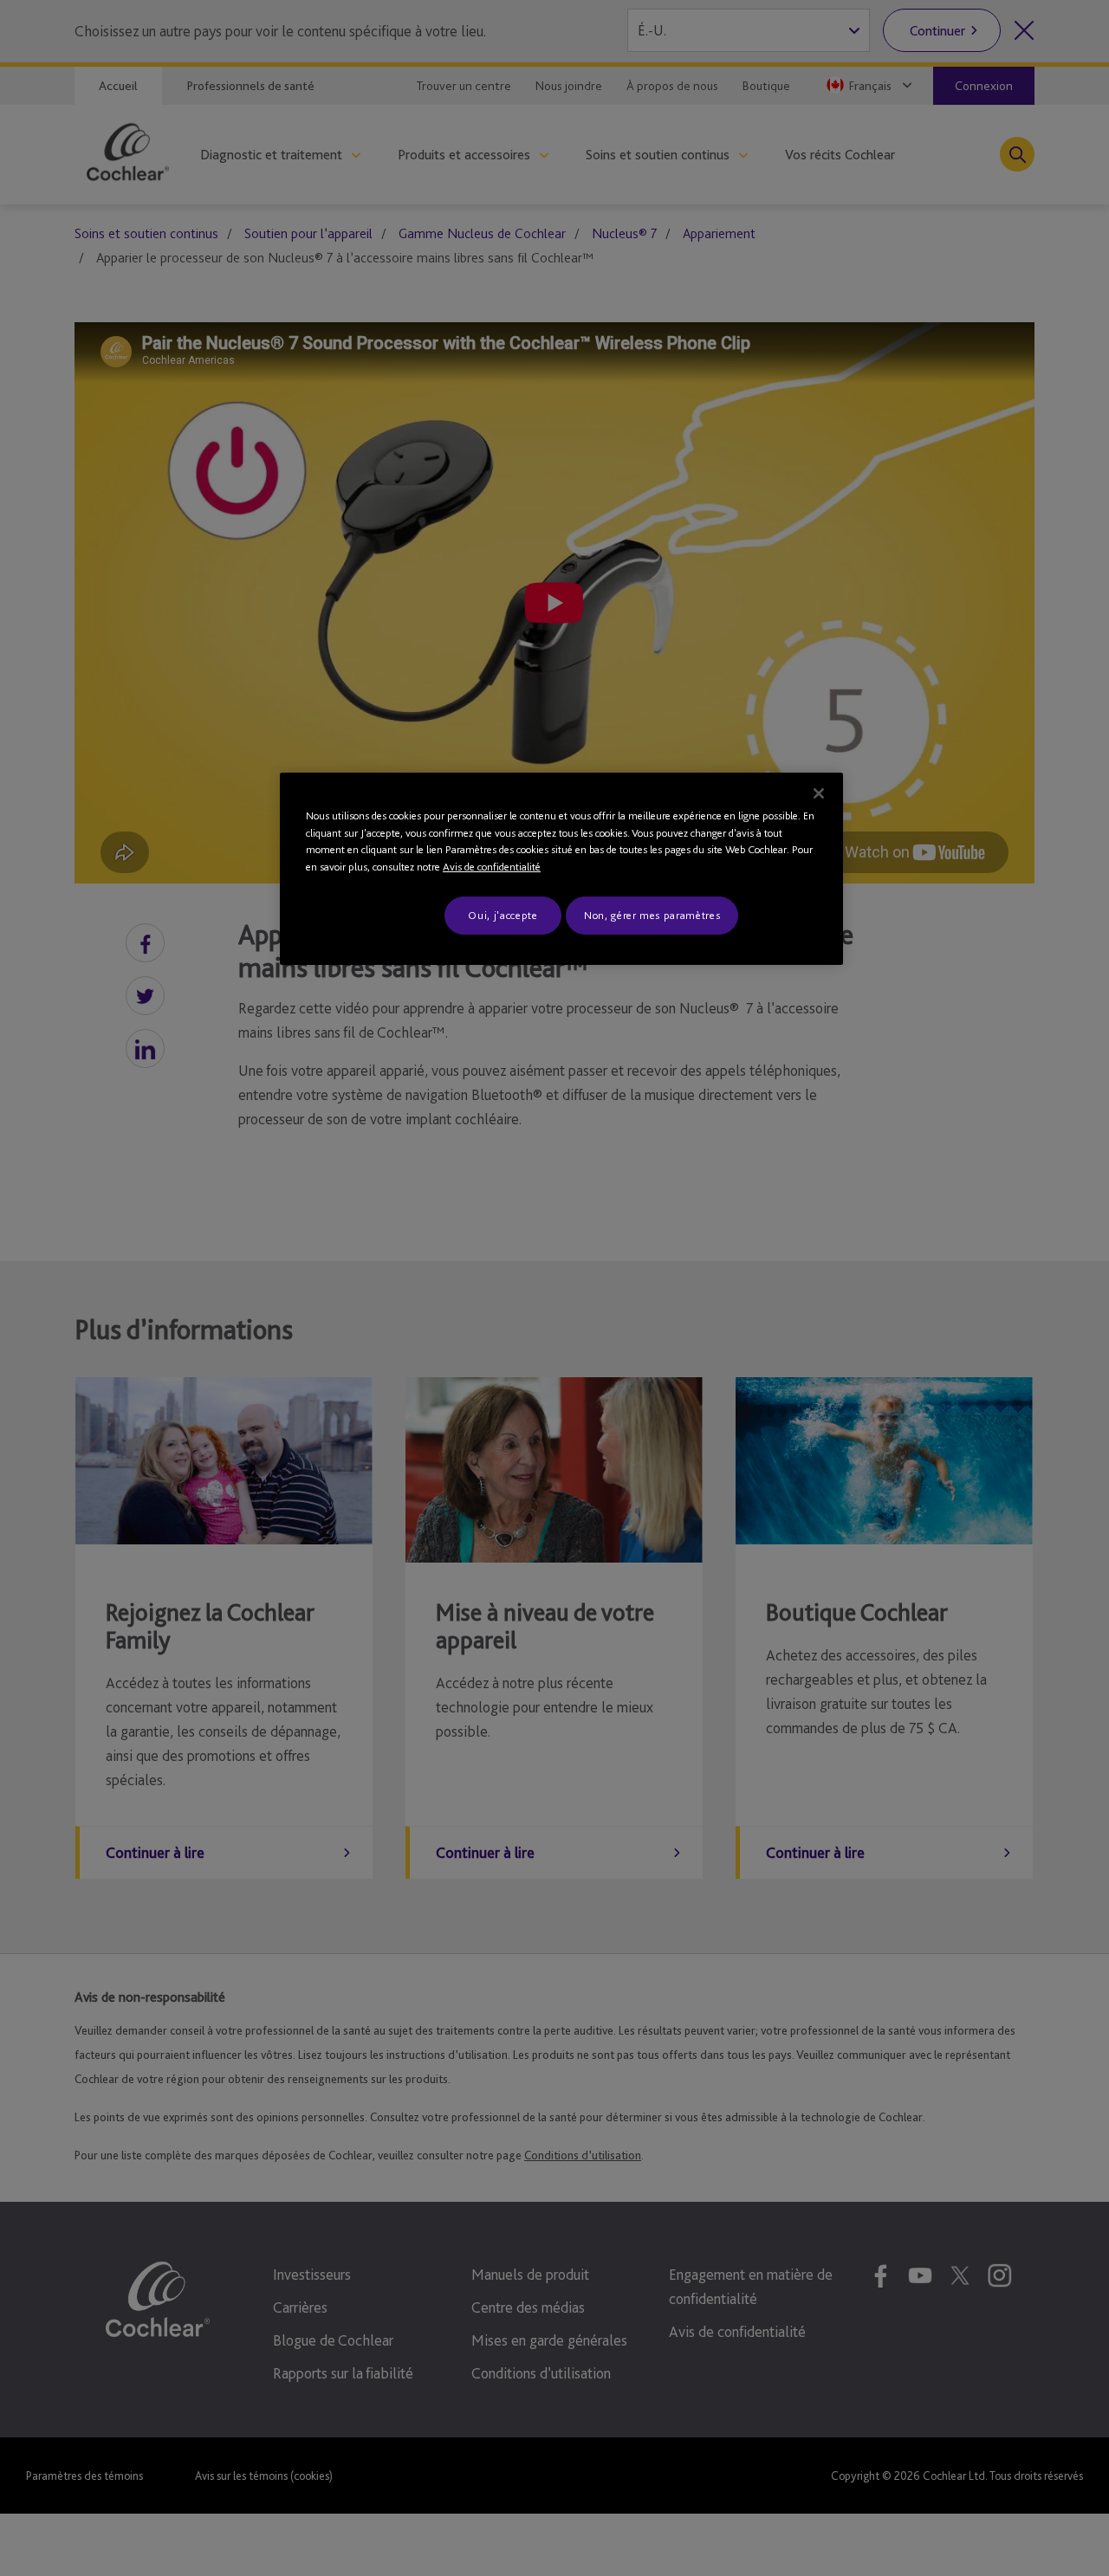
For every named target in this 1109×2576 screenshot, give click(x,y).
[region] (561, 869)
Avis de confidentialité (492, 867)
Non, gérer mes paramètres (652, 915)
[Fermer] (819, 793)
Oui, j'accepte (503, 915)
